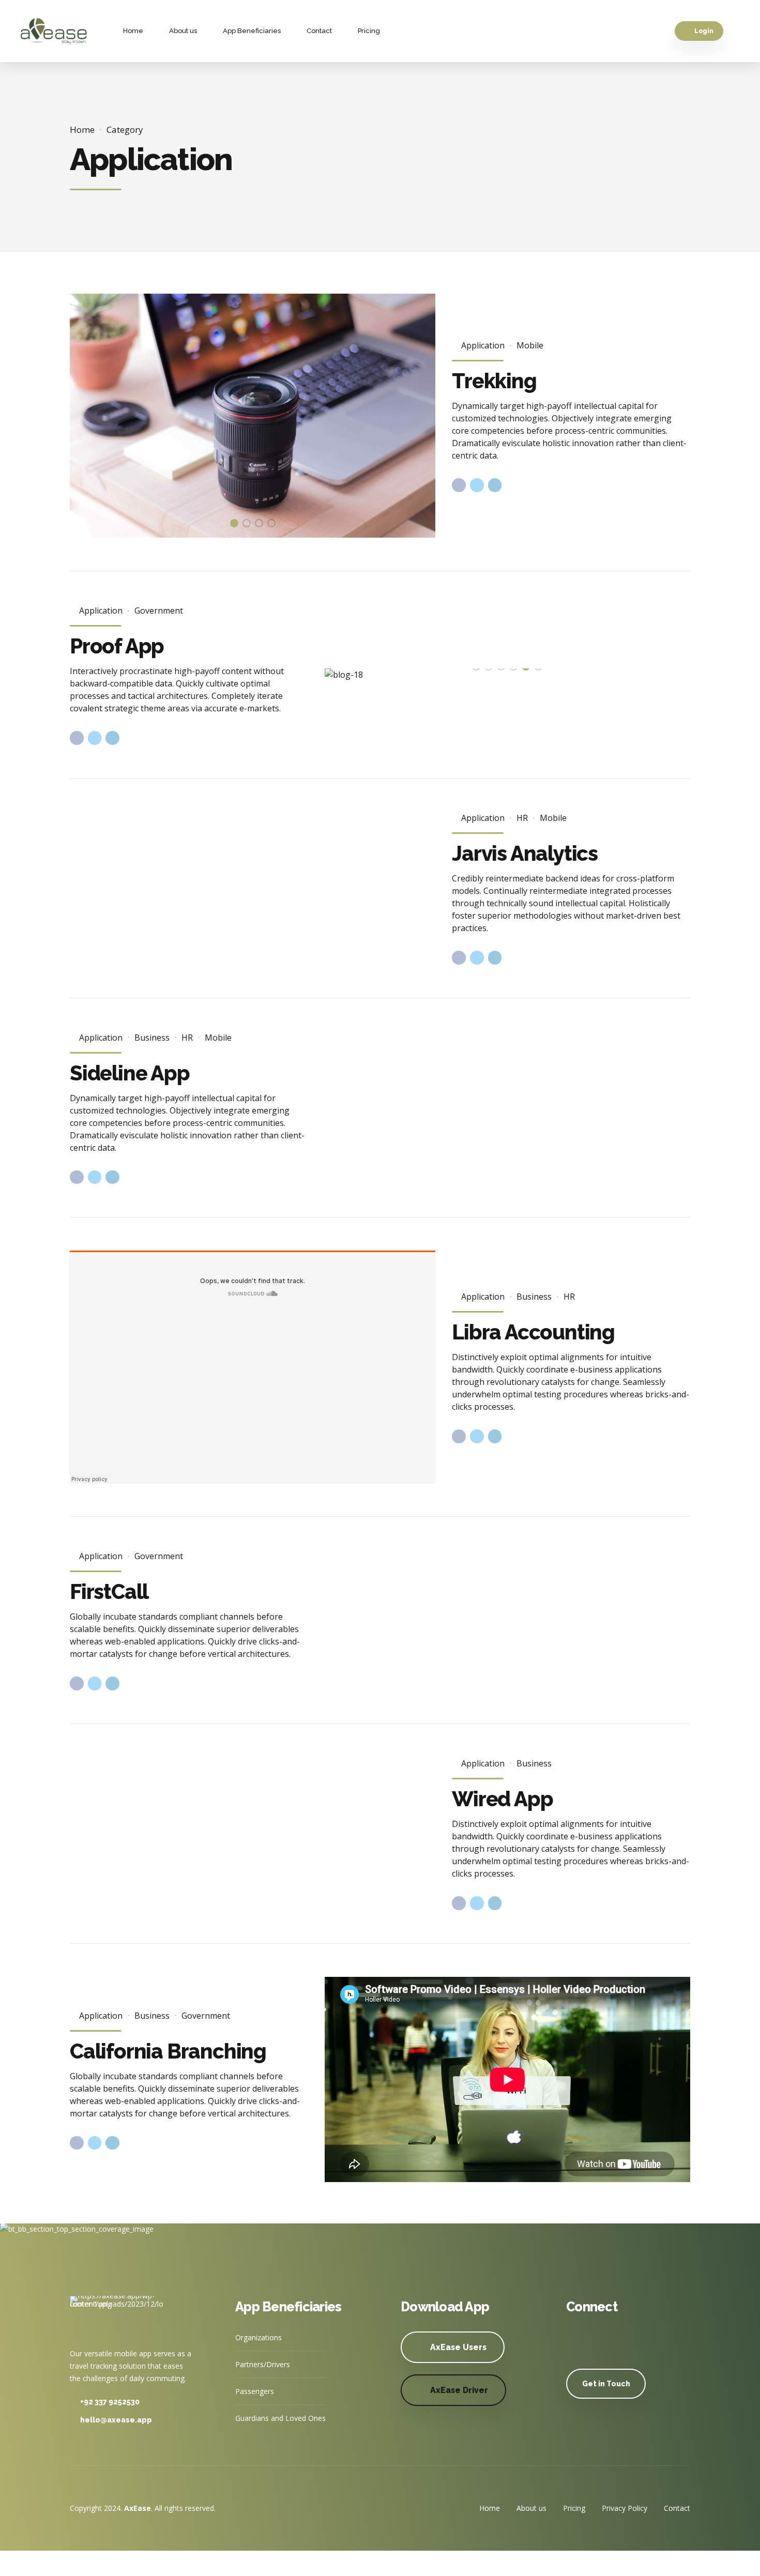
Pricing (369, 31)
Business (152, 1038)
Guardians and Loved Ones (280, 2418)
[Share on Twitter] (477, 485)
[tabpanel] (253, 416)
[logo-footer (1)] (116, 2315)
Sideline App (130, 1073)
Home (133, 31)
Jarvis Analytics (525, 853)
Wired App (502, 1799)
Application (483, 345)
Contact (319, 31)
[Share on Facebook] (459, 485)
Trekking (494, 381)
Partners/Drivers (263, 2364)
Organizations (259, 2337)
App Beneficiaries (252, 31)
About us (183, 31)
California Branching (168, 2051)
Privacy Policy (625, 2508)
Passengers (255, 2391)
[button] (90, 416)
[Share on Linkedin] (495, 485)
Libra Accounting (533, 1332)
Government (159, 611)
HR (522, 818)
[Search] (736, 31)
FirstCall (109, 1591)
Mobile (530, 345)
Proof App (117, 646)
